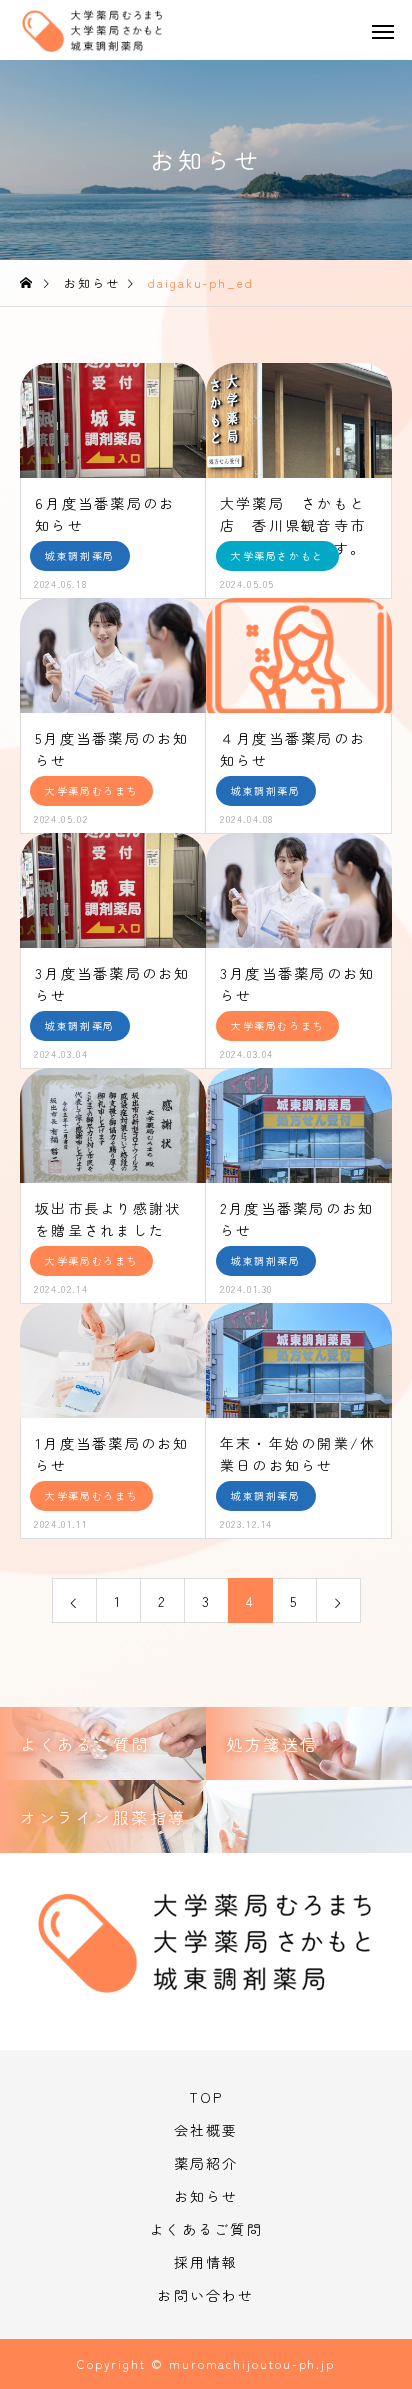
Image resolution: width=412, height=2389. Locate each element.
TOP (206, 2097)
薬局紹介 (206, 2163)
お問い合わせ (205, 2295)
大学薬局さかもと (277, 555)
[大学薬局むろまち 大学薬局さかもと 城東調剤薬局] (111, 37)
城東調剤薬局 (80, 555)
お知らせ (206, 2196)
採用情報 (206, 2262)
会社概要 (206, 2130)
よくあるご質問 (206, 2229)
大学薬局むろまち (91, 790)
